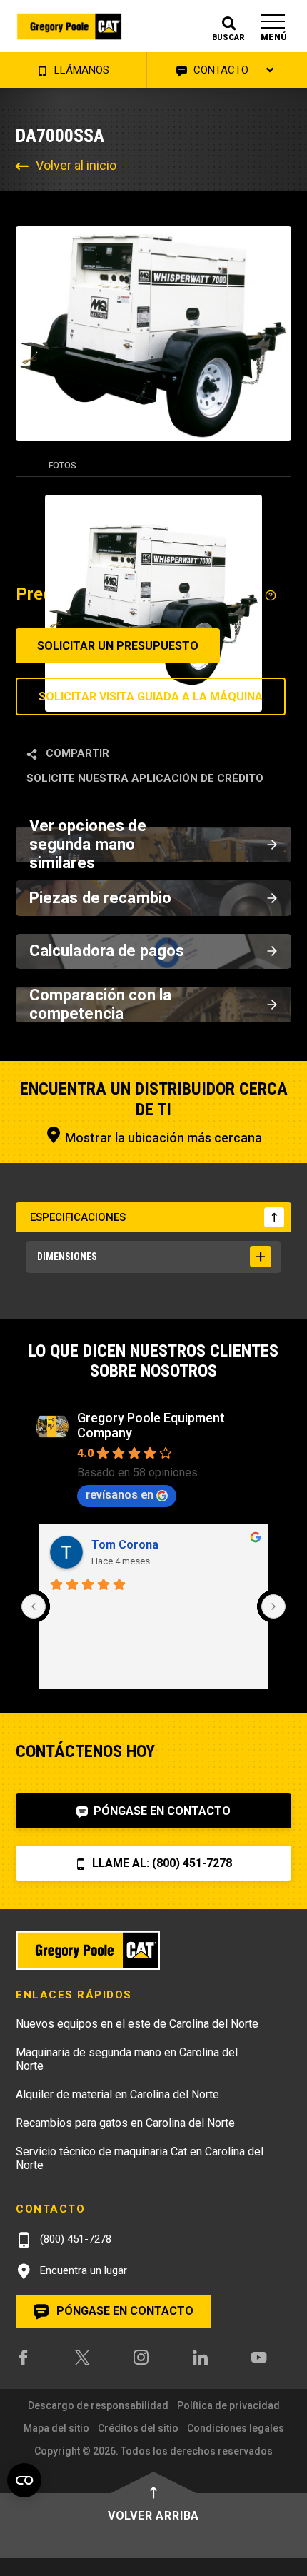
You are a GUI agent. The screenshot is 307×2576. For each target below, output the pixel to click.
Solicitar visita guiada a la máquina (151, 696)
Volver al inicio (76, 165)
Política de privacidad (228, 2405)
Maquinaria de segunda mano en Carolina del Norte (127, 2059)
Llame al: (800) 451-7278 (161, 1863)
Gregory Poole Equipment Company (151, 1425)
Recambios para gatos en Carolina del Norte (125, 2123)
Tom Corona (125, 1545)
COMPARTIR (76, 753)
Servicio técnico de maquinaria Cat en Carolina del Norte (140, 2158)
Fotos (62, 466)
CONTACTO (220, 70)
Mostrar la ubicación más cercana (162, 1138)
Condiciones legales (236, 2428)
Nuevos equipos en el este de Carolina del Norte (137, 2024)
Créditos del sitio (138, 2428)
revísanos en (120, 1495)
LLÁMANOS (80, 70)
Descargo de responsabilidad (98, 2405)
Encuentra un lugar (82, 2270)
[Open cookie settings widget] (24, 2480)
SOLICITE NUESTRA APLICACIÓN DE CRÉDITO (145, 778)
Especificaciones (78, 1217)
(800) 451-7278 (74, 2239)
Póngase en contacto (161, 1811)
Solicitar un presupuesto (118, 646)
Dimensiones (67, 1257)
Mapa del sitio (56, 2428)
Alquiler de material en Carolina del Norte (117, 2094)
